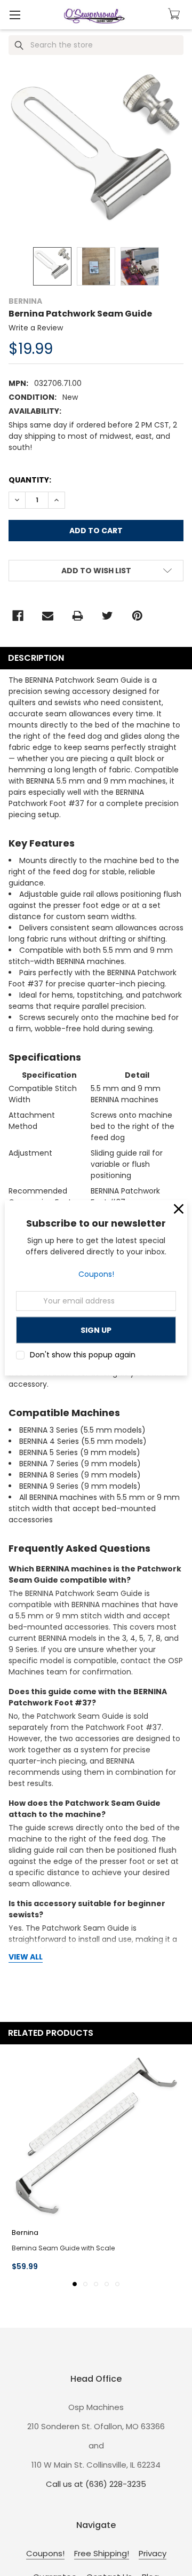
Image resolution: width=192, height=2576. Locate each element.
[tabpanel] (96, 2164)
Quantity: (30, 480)
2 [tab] (85, 2284)
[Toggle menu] (15, 15)
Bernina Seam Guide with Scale (63, 2248)
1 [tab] (75, 2284)
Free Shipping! (102, 2553)
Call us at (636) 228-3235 (96, 2484)
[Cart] (175, 14)
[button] (179, 1209)
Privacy (153, 2553)
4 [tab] (107, 2284)
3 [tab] (96, 2284)
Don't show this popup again (83, 1355)
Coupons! (96, 1274)
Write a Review (36, 328)
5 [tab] (117, 2284)
